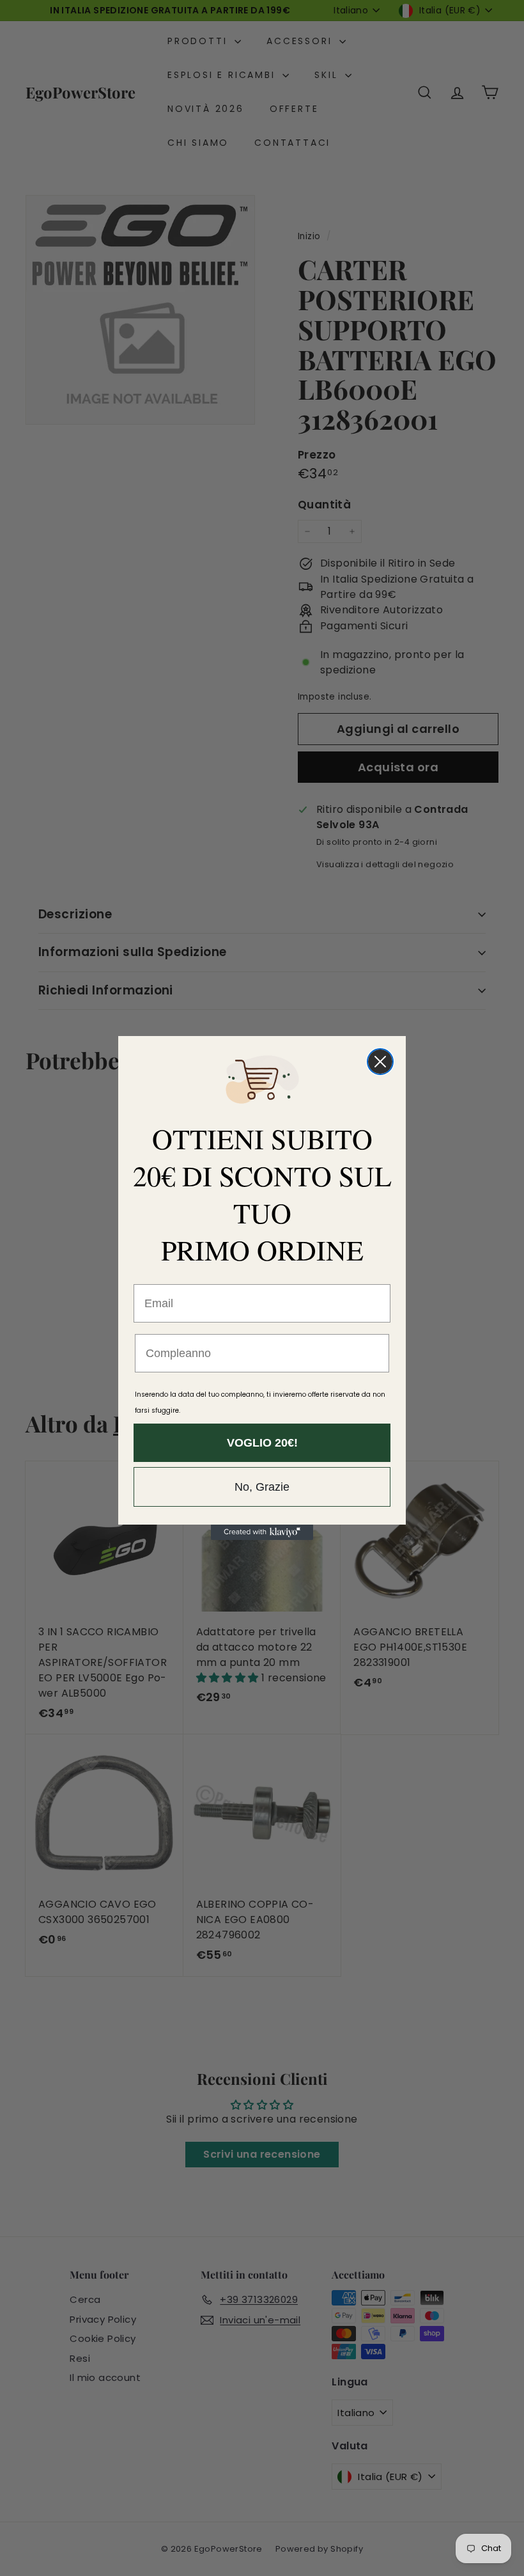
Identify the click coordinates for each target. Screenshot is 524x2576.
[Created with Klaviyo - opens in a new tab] (262, 1532)
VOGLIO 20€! (262, 1443)
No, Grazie (262, 1487)
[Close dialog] (380, 1062)
